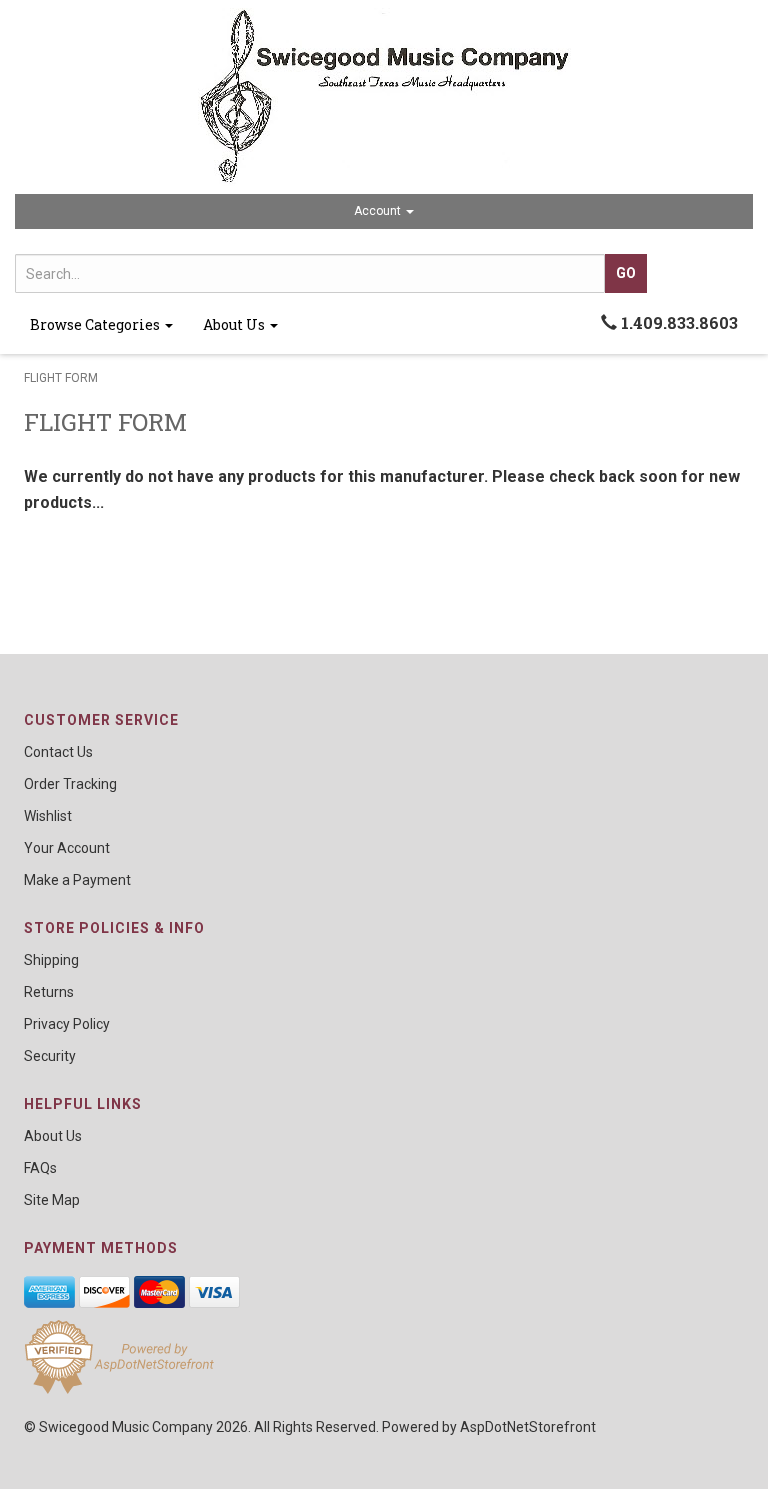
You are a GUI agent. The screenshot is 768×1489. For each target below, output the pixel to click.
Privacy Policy (67, 1024)
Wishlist (48, 816)
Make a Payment (77, 880)
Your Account (67, 848)
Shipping (51, 960)
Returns (49, 992)
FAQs (40, 1168)
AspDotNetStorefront (528, 1427)
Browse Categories (96, 324)
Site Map (52, 1200)
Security (50, 1056)
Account (379, 211)
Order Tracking (70, 784)
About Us (235, 324)
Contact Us (58, 752)
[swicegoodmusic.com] (384, 97)
